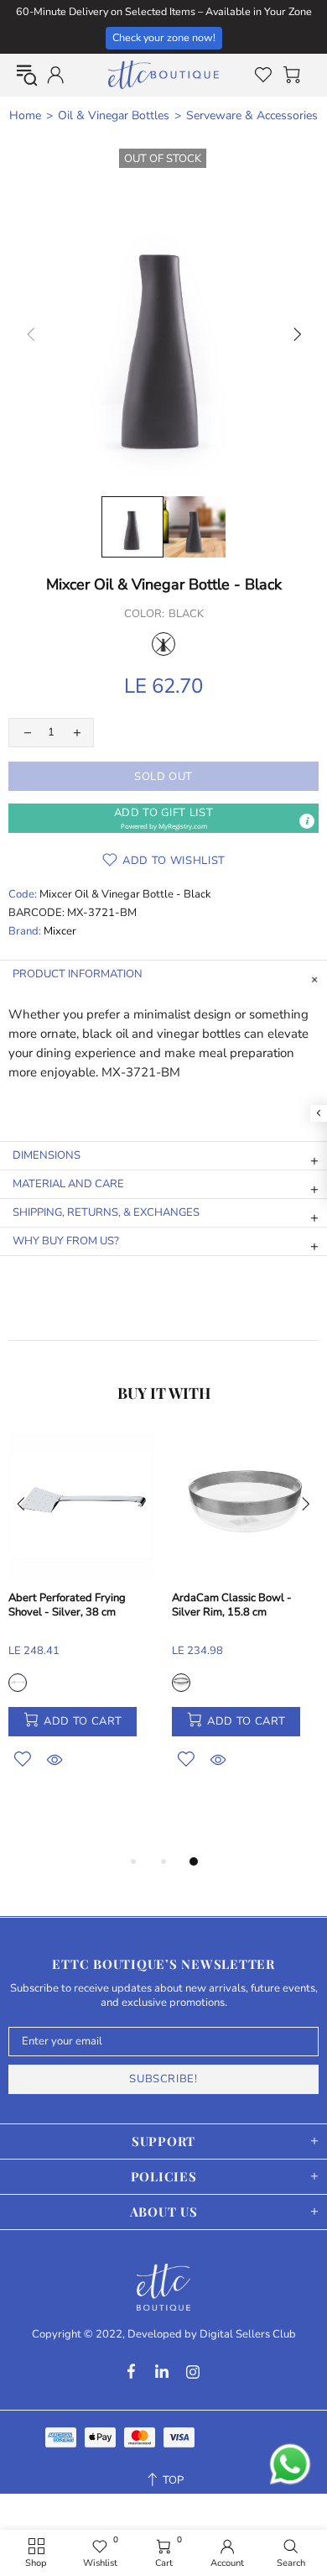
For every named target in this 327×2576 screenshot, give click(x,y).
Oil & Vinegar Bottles (114, 116)
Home (25, 116)
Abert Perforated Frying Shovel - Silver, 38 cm (67, 1605)
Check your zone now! (164, 37)
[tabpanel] (82, 1620)
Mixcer (60, 932)
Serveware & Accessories (252, 116)
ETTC (163, 75)
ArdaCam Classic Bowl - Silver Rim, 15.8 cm (232, 1605)
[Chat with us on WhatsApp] (290, 2464)
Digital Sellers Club (248, 2335)
